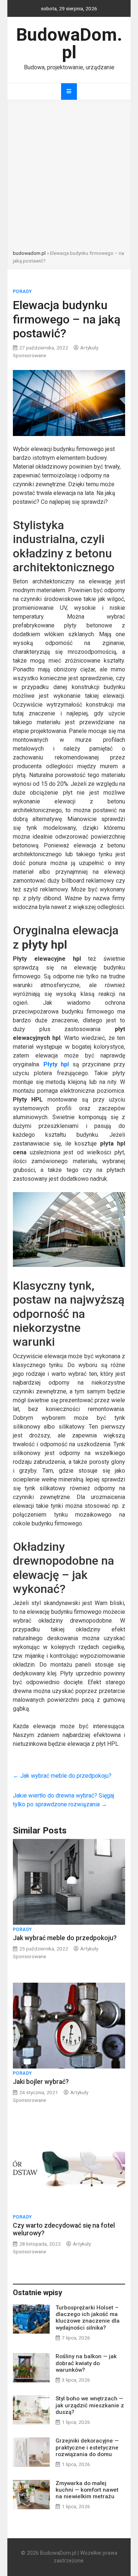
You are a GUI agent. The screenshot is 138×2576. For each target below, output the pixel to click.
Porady (22, 292)
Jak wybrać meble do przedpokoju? (62, 1776)
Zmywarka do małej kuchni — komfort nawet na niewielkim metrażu (87, 2490)
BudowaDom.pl (69, 43)
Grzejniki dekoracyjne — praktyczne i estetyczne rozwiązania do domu (87, 2447)
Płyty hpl (56, 1064)
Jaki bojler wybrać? (41, 2082)
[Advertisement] (69, 177)
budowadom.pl (29, 253)
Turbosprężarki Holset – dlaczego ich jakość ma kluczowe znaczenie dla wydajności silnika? (88, 2318)
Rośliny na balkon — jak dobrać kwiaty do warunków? (86, 2363)
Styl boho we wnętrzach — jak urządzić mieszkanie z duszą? (90, 2405)
